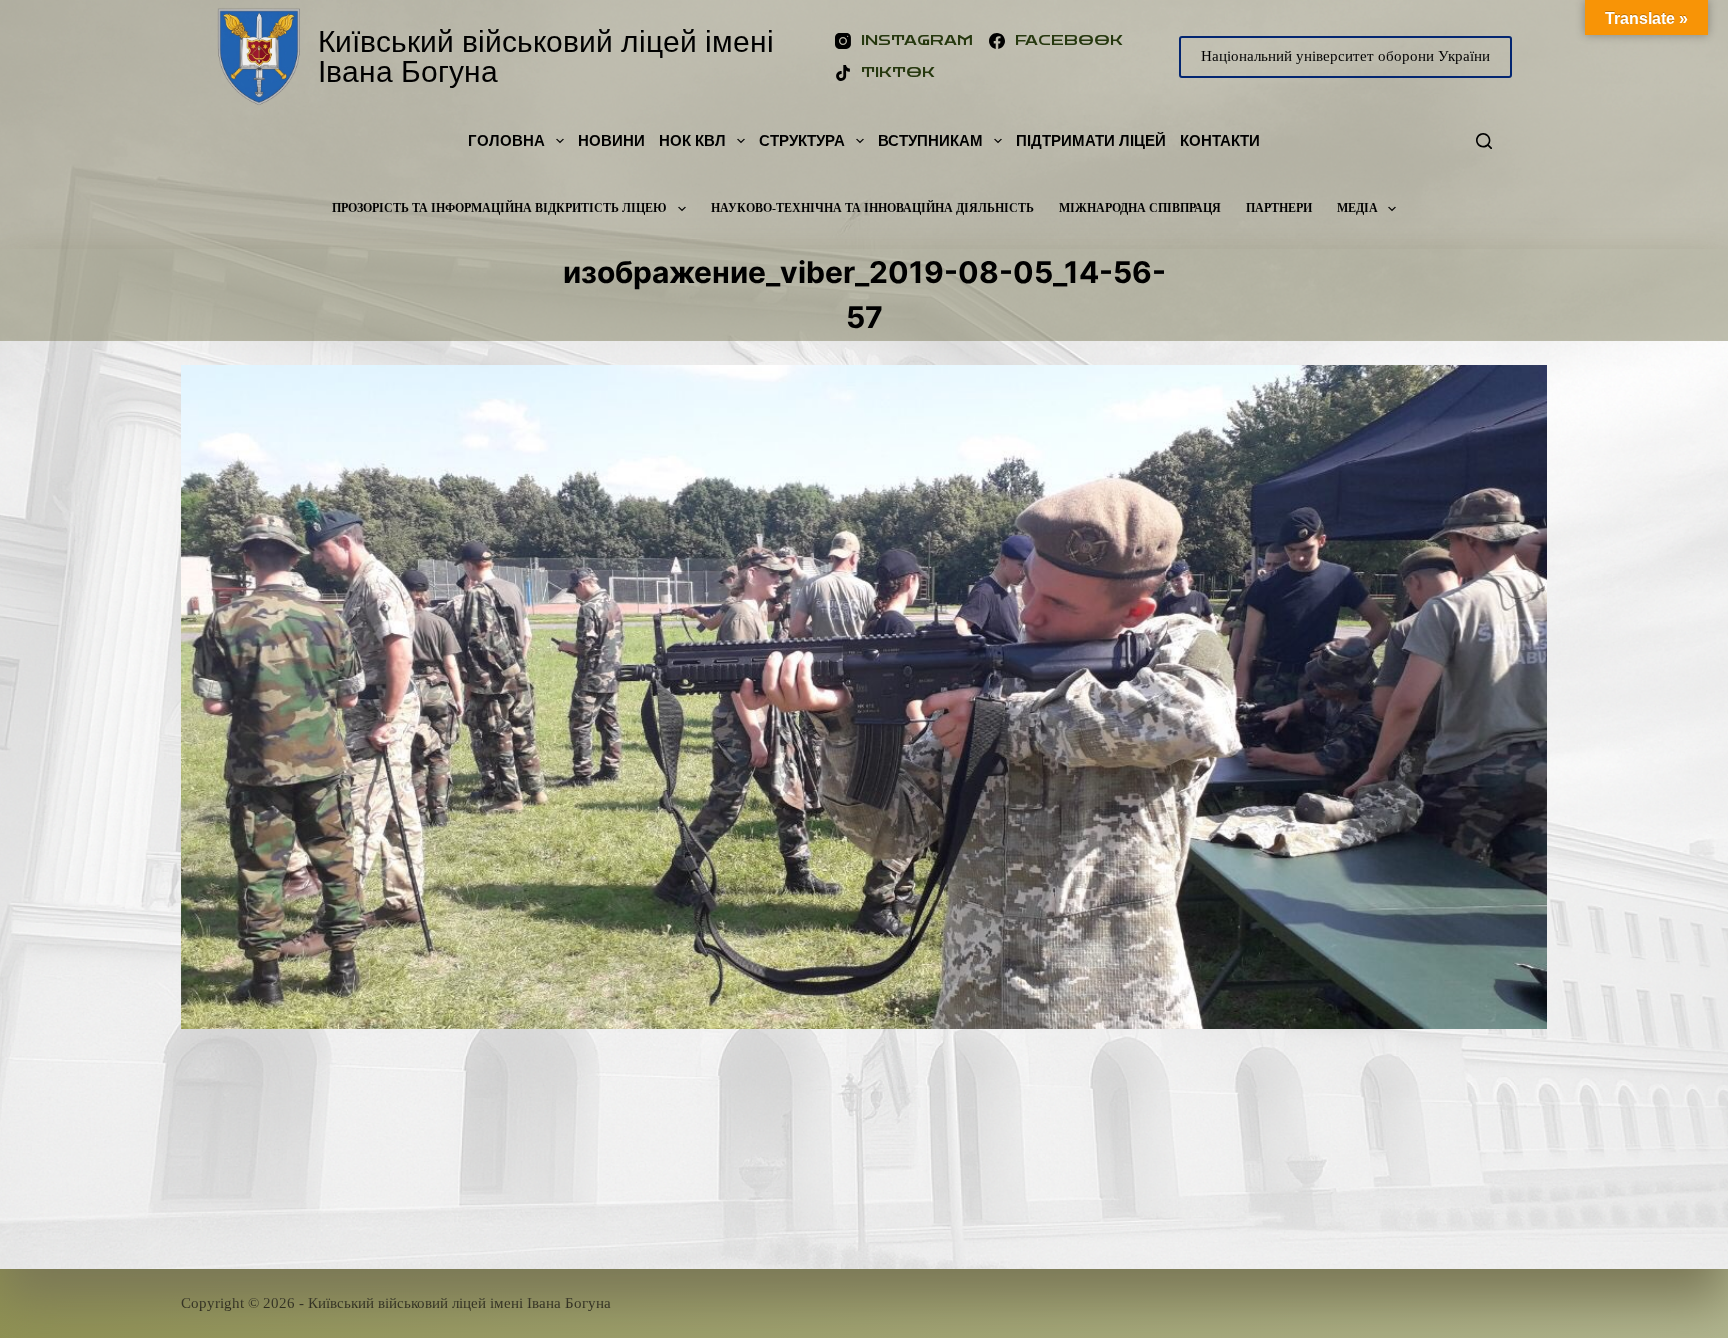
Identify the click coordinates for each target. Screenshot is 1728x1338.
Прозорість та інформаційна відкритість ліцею (499, 208)
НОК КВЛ (692, 140)
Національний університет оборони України (1345, 56)
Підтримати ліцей (1091, 140)
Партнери (1279, 208)
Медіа (1357, 208)
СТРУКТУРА (802, 140)
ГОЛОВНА (506, 140)
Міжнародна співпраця (1140, 208)
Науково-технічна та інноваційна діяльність (872, 208)
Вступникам (930, 140)
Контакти (1220, 140)
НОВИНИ (611, 140)
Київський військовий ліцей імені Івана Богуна (546, 56)
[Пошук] (1484, 141)
